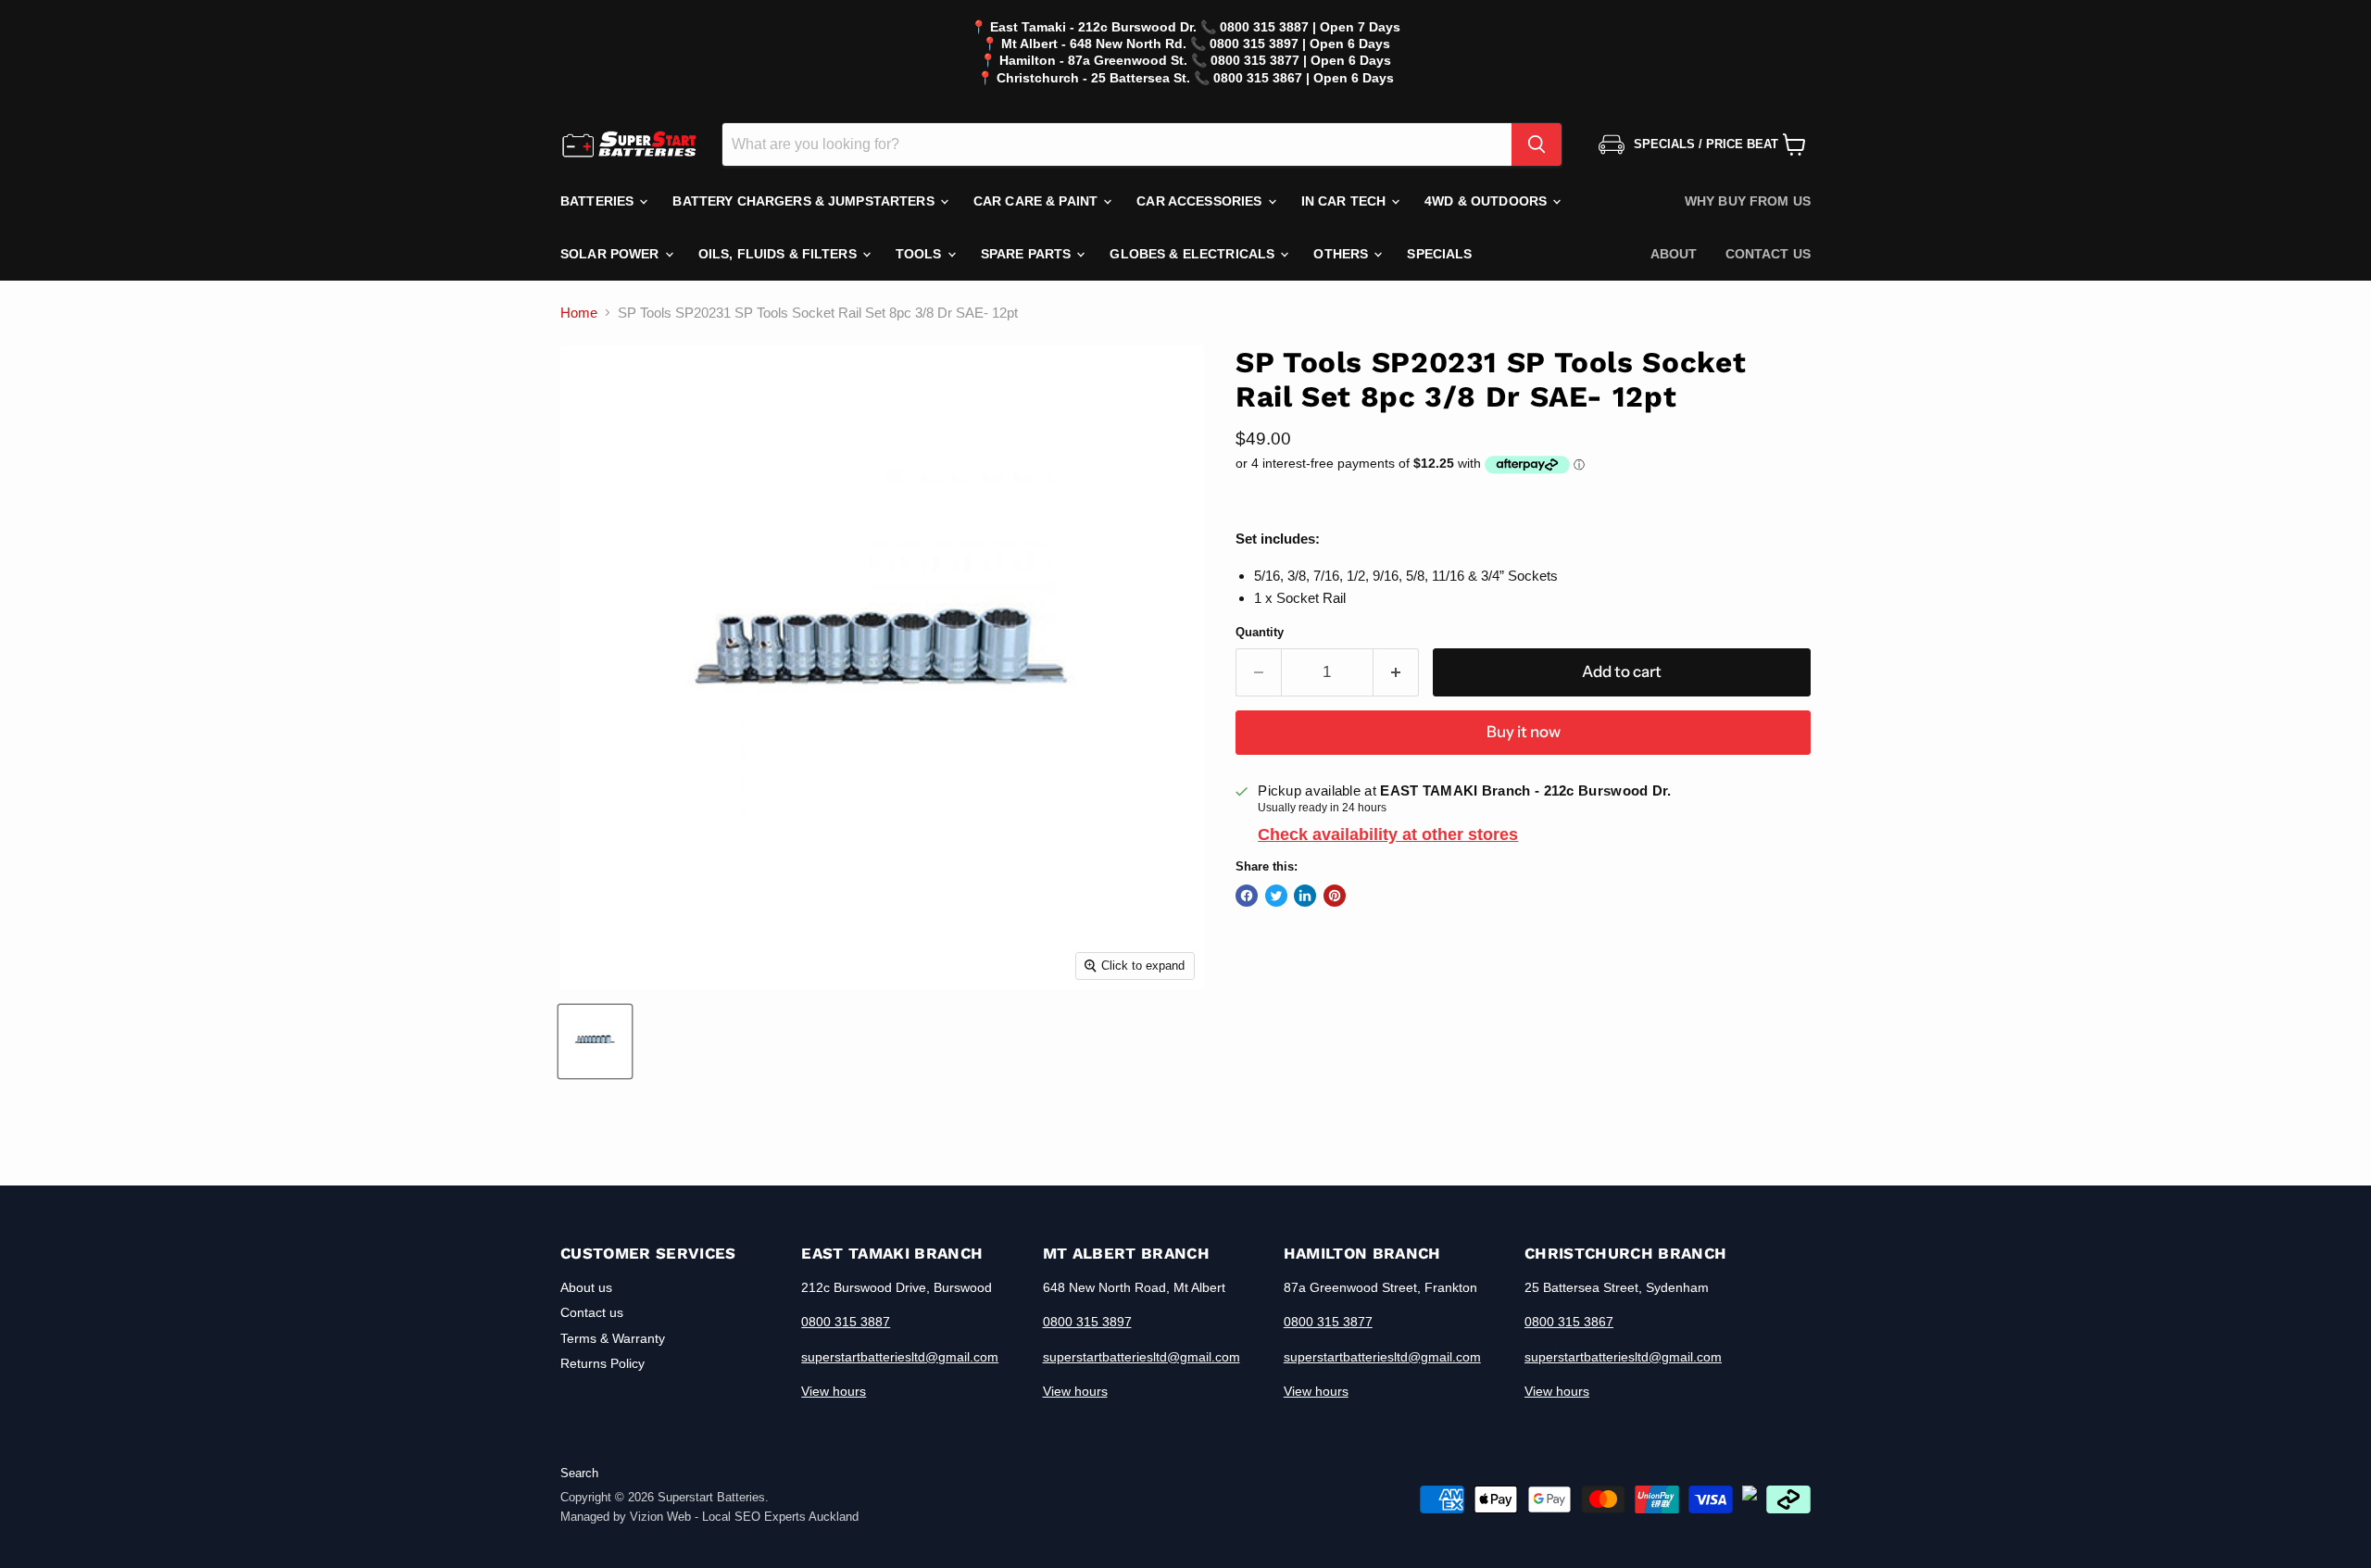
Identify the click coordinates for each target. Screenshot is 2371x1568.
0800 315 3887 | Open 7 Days (1310, 27)
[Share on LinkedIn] (1305, 896)
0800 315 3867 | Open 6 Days (1304, 78)
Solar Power (612, 254)
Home (579, 313)
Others (1342, 254)
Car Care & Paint (1037, 201)
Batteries (599, 201)
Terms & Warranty (613, 1338)
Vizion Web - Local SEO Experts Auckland (744, 1517)
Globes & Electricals (1194, 254)
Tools (921, 254)
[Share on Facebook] (1247, 896)
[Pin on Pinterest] (1335, 896)
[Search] (1537, 144)
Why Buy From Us (1748, 201)
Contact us (1768, 254)
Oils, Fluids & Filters (779, 254)
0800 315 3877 (1328, 1322)
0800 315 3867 (1569, 1322)
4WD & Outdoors (1487, 201)
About (1674, 254)
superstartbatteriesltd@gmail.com (900, 1357)
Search (579, 1473)
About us (586, 1287)
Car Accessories (1201, 201)
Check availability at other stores (1388, 834)
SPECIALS (1439, 254)
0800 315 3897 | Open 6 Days (1300, 44)
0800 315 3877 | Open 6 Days (1301, 60)
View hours (834, 1391)
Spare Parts (1028, 254)
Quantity (1260, 632)
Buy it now (1524, 732)
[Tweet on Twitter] (1276, 896)
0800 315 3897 (1087, 1322)
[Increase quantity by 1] (1396, 672)
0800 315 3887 (846, 1322)
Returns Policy (602, 1363)
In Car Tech (1346, 201)
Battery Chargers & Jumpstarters (805, 201)
